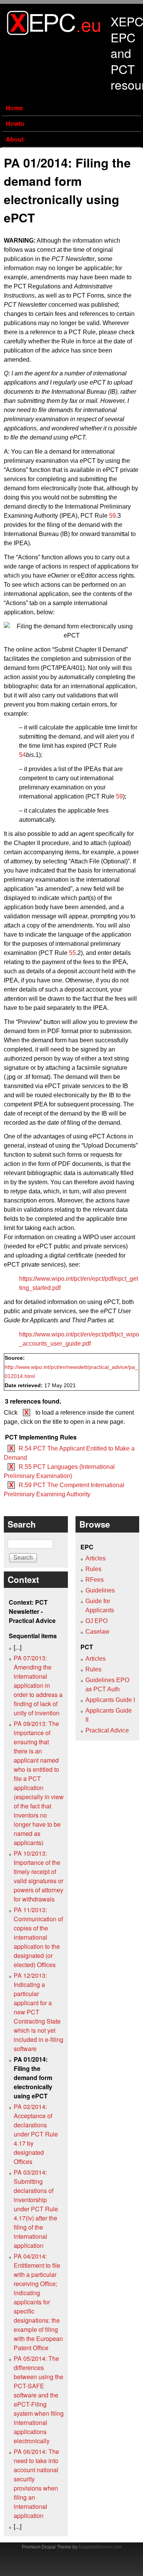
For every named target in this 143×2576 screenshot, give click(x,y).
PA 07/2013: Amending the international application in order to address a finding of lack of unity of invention (38, 1685)
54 (22, 755)
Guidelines (100, 1590)
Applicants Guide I (110, 1700)
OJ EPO (96, 1621)
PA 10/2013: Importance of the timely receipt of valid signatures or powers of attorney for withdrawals (39, 1876)
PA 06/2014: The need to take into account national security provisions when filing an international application (36, 2483)
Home (14, 108)
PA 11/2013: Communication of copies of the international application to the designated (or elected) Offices (38, 1937)
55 (72, 953)
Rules (93, 1569)
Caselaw (97, 1632)
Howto (15, 123)
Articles (96, 1558)
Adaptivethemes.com (100, 2547)
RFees (95, 1580)
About (15, 139)
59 (112, 516)
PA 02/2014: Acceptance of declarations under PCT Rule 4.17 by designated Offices (36, 2134)
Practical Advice (107, 1730)
